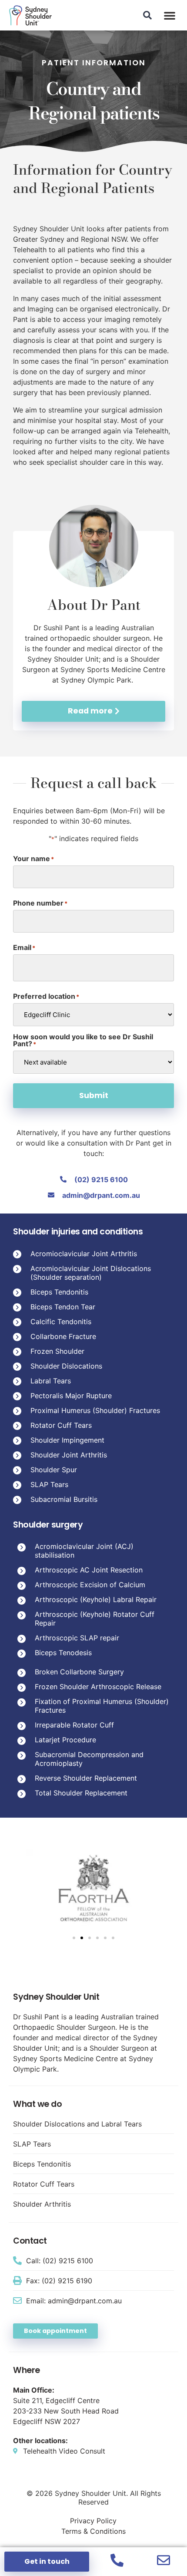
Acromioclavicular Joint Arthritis (84, 1254)
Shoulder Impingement (67, 1440)
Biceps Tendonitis (59, 1292)
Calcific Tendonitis (61, 1322)
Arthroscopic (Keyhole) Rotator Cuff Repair (95, 1619)
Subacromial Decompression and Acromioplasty (89, 1759)
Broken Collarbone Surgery (79, 1672)
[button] (170, 15)
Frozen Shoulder (57, 1351)
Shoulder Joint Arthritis (69, 1455)
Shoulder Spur (54, 1470)
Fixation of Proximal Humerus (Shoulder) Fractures (102, 1706)
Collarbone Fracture (63, 1336)
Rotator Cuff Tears (61, 1425)
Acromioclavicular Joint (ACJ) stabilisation (84, 1551)
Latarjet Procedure (65, 1740)
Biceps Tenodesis (63, 1653)
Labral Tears (51, 1381)
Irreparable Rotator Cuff (74, 1725)
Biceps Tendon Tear (63, 1307)
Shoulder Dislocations (66, 1366)
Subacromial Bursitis (64, 1499)
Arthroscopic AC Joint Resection (89, 1570)
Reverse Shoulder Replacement (86, 1778)
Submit (94, 1095)
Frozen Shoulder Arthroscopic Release (98, 1687)
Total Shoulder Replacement (81, 1793)
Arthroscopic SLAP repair (77, 1638)
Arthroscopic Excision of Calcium (90, 1585)
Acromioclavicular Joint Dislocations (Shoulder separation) (91, 1273)
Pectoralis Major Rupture (71, 1396)
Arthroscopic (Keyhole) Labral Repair (96, 1599)
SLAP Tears (49, 1484)
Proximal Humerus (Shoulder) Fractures (95, 1410)
